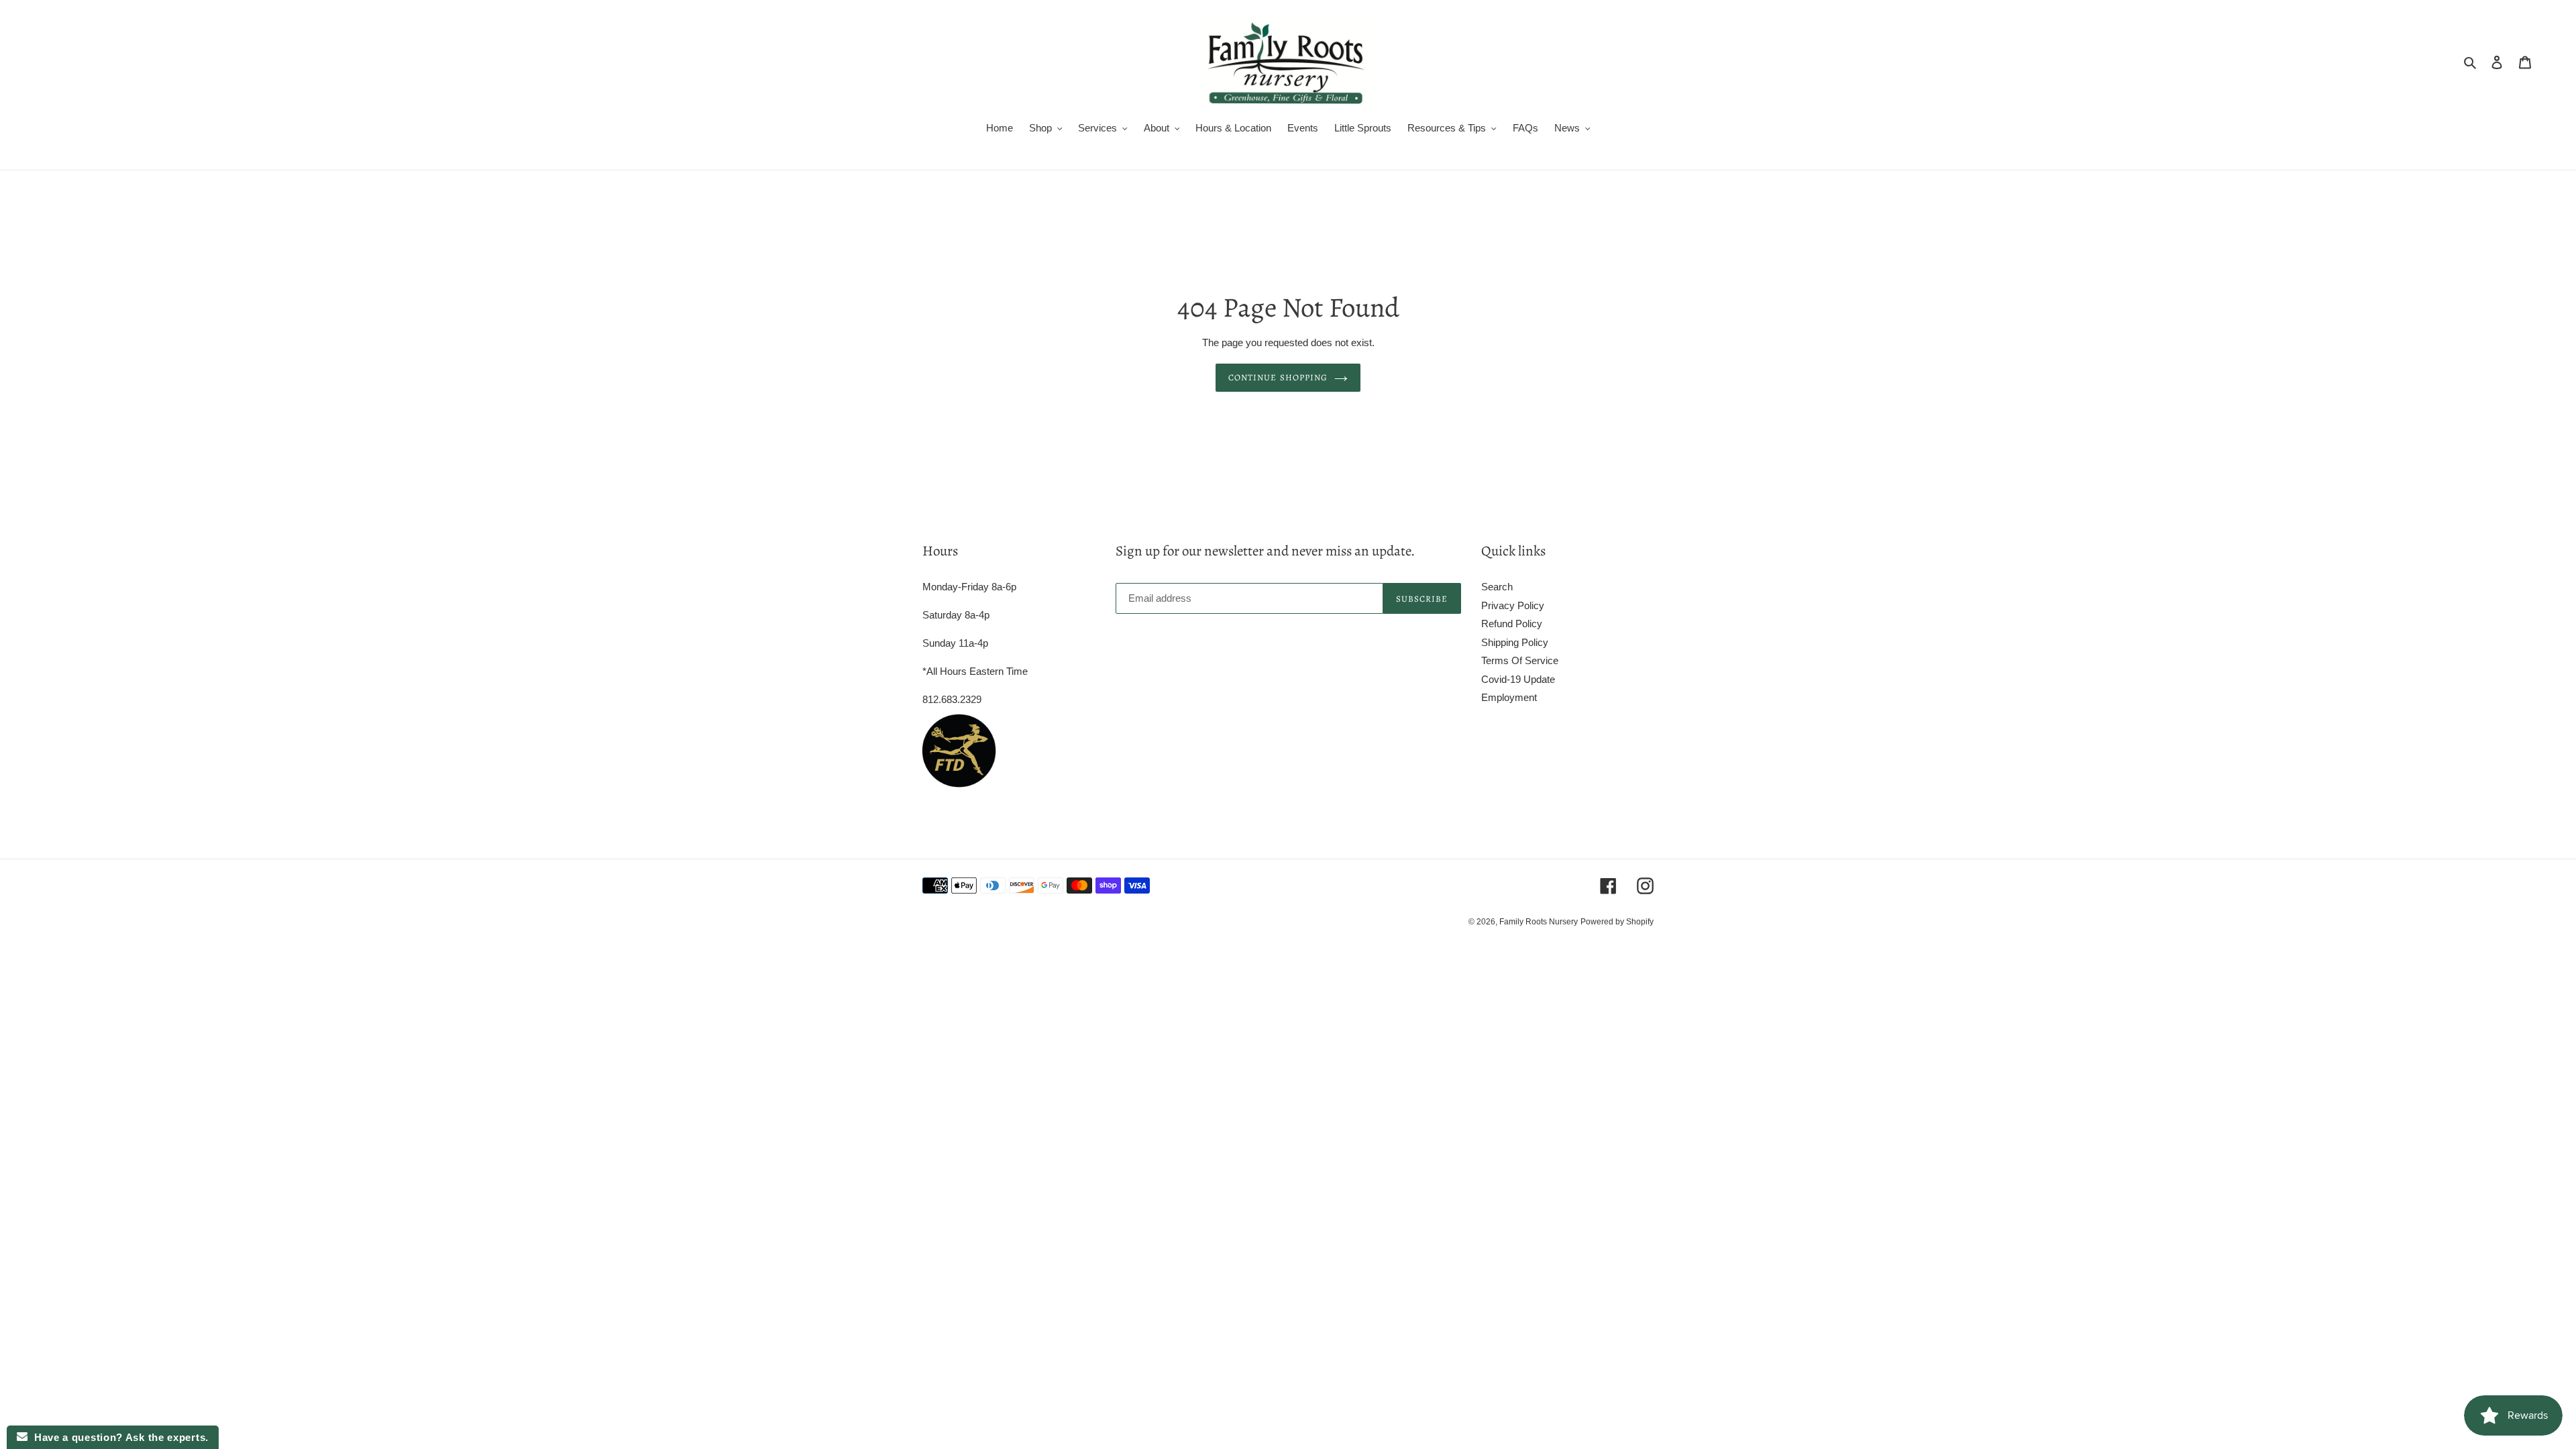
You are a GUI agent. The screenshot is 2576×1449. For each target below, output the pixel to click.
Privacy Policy (1513, 605)
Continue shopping (1278, 377)
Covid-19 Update (1518, 679)
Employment (1509, 697)
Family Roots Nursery (1539, 922)
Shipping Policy (1515, 642)
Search (1497, 587)
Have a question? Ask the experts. (118, 1437)
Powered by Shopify (1617, 922)
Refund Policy (1512, 624)
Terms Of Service (1520, 660)
